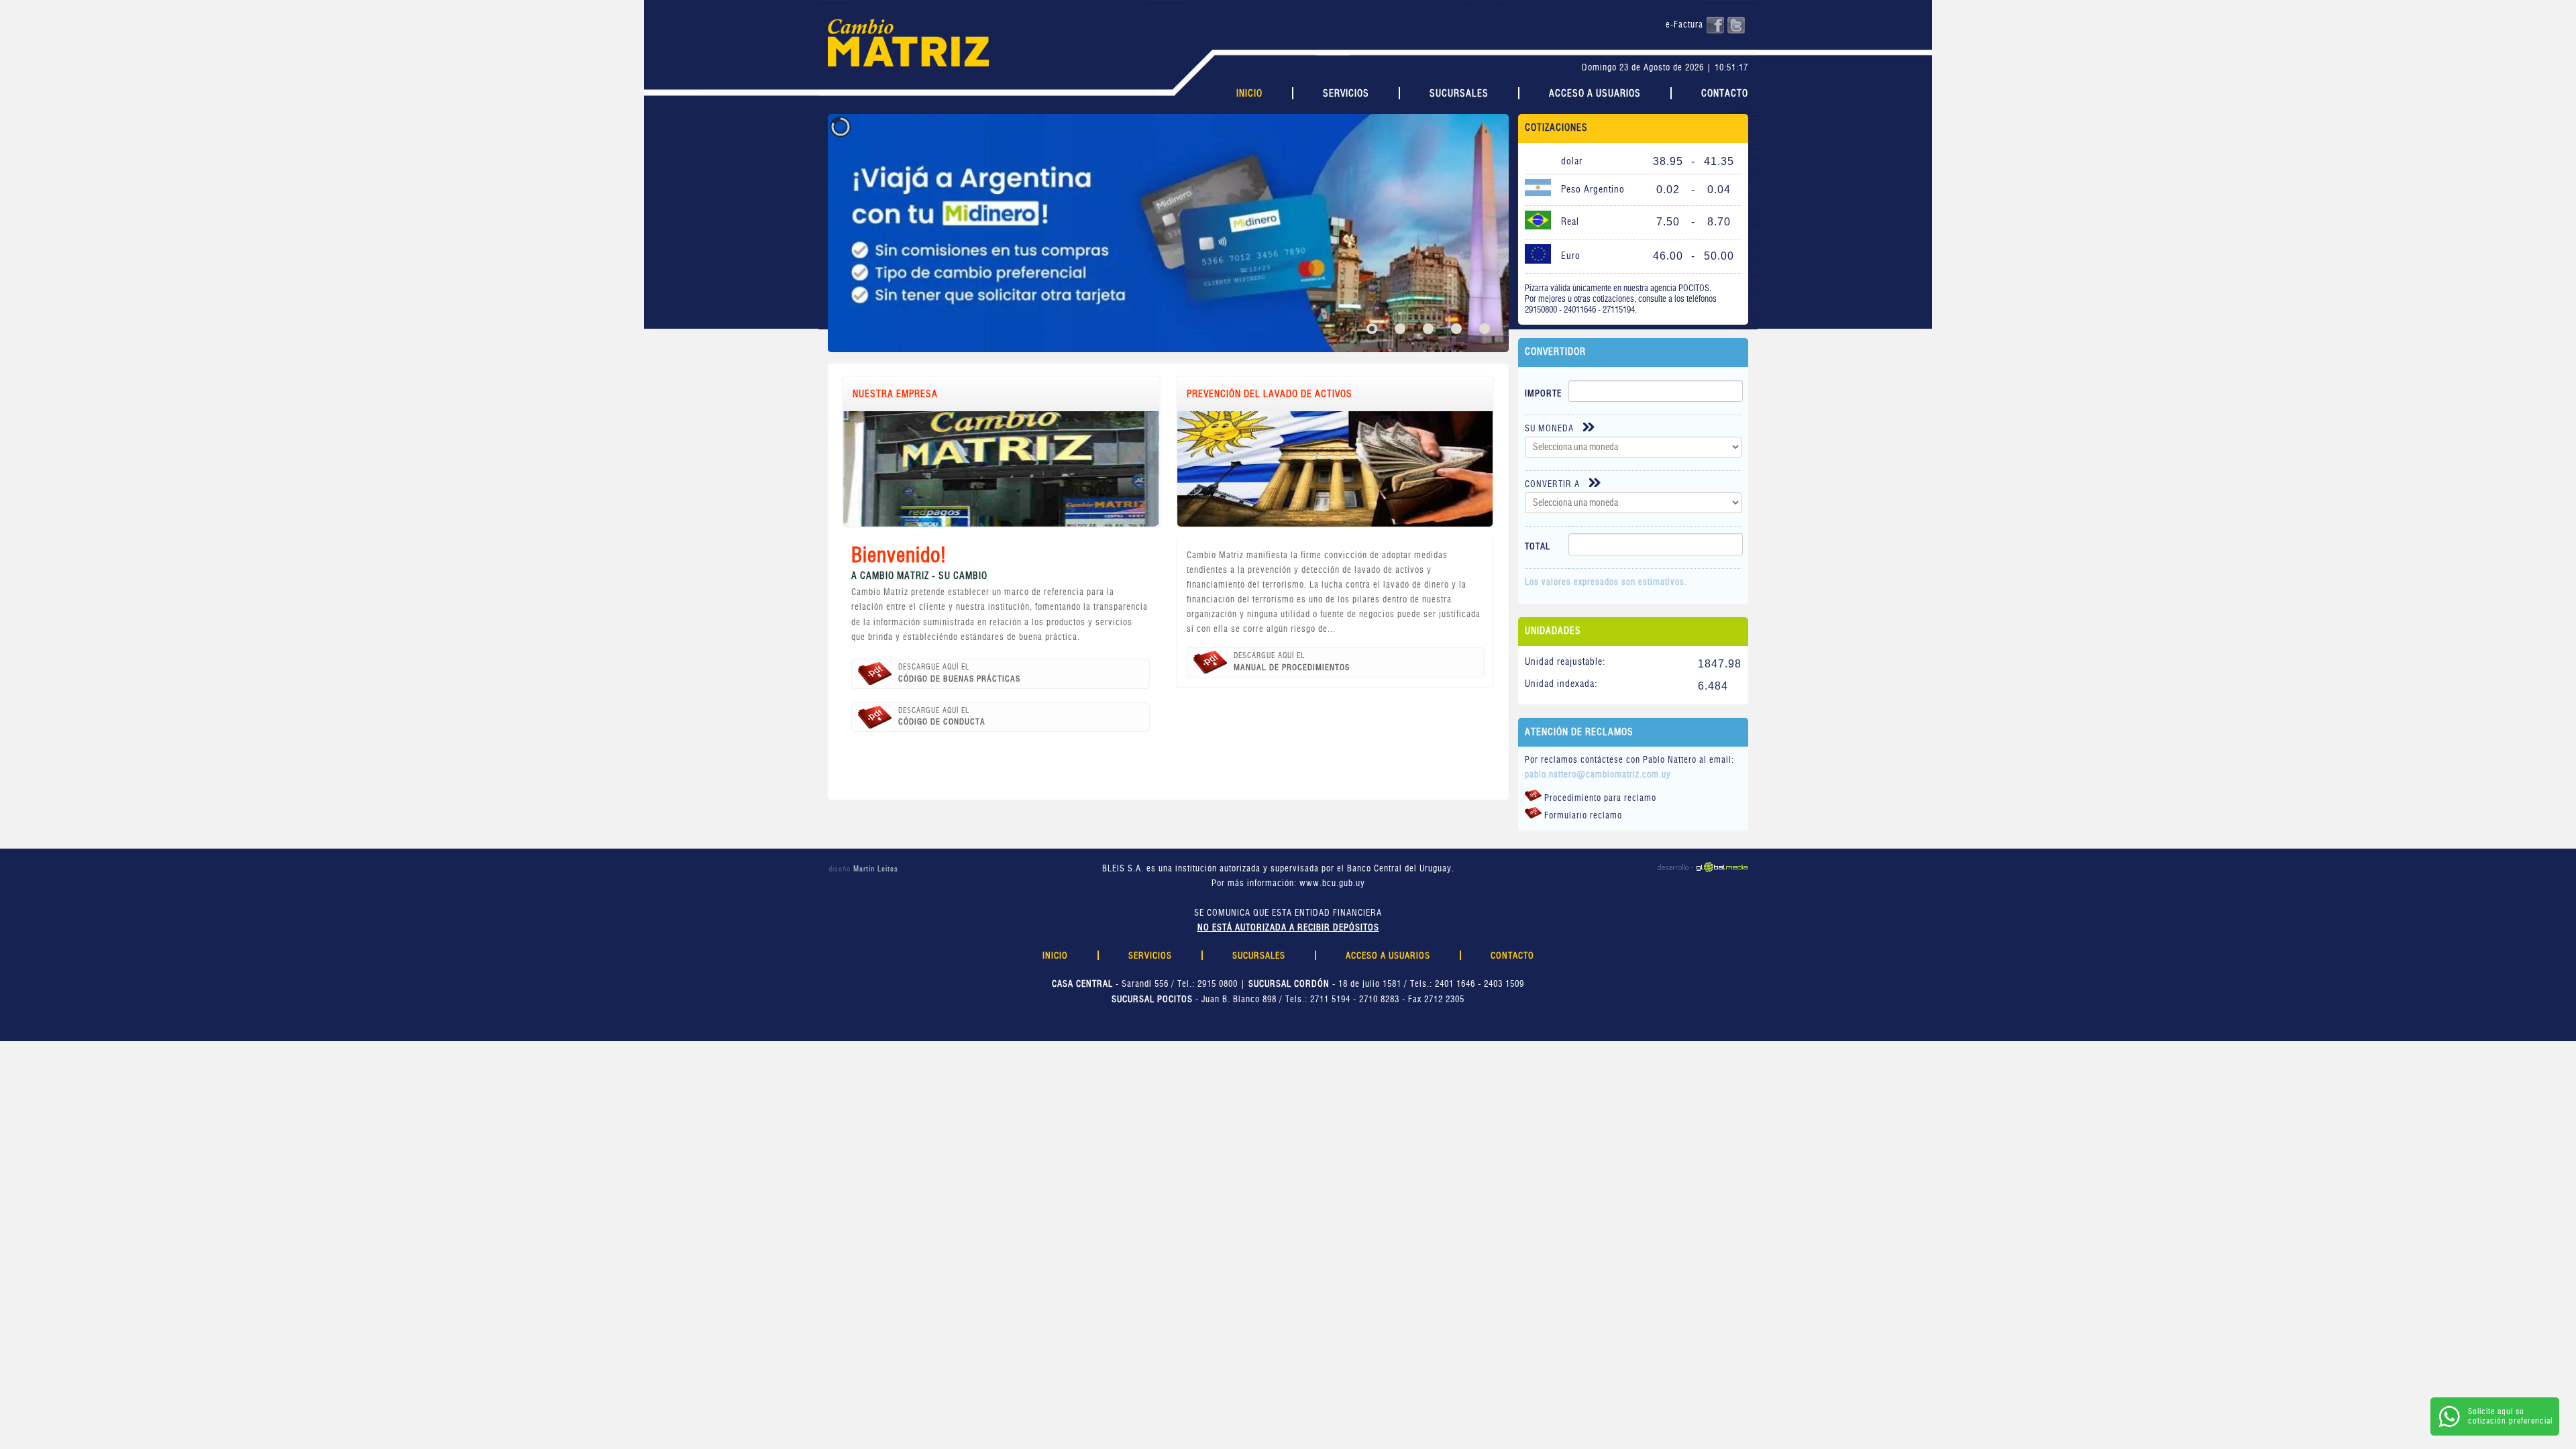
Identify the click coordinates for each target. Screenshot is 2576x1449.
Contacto (1725, 94)
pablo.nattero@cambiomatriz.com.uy (1598, 775)
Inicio (1249, 94)
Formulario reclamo (1582, 816)
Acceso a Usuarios (1595, 94)
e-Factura (1684, 25)
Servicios (1346, 94)
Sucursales (1459, 94)
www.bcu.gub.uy (1332, 884)
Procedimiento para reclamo (1599, 799)
